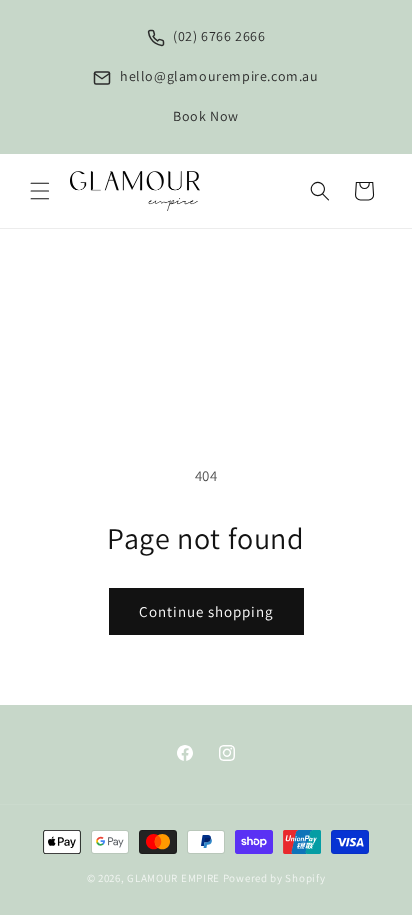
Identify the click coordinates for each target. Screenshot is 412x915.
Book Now (206, 116)
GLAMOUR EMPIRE (173, 878)
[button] (40, 191)
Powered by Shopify (274, 878)
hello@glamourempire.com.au (217, 76)
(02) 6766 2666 (218, 36)
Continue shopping (206, 611)
